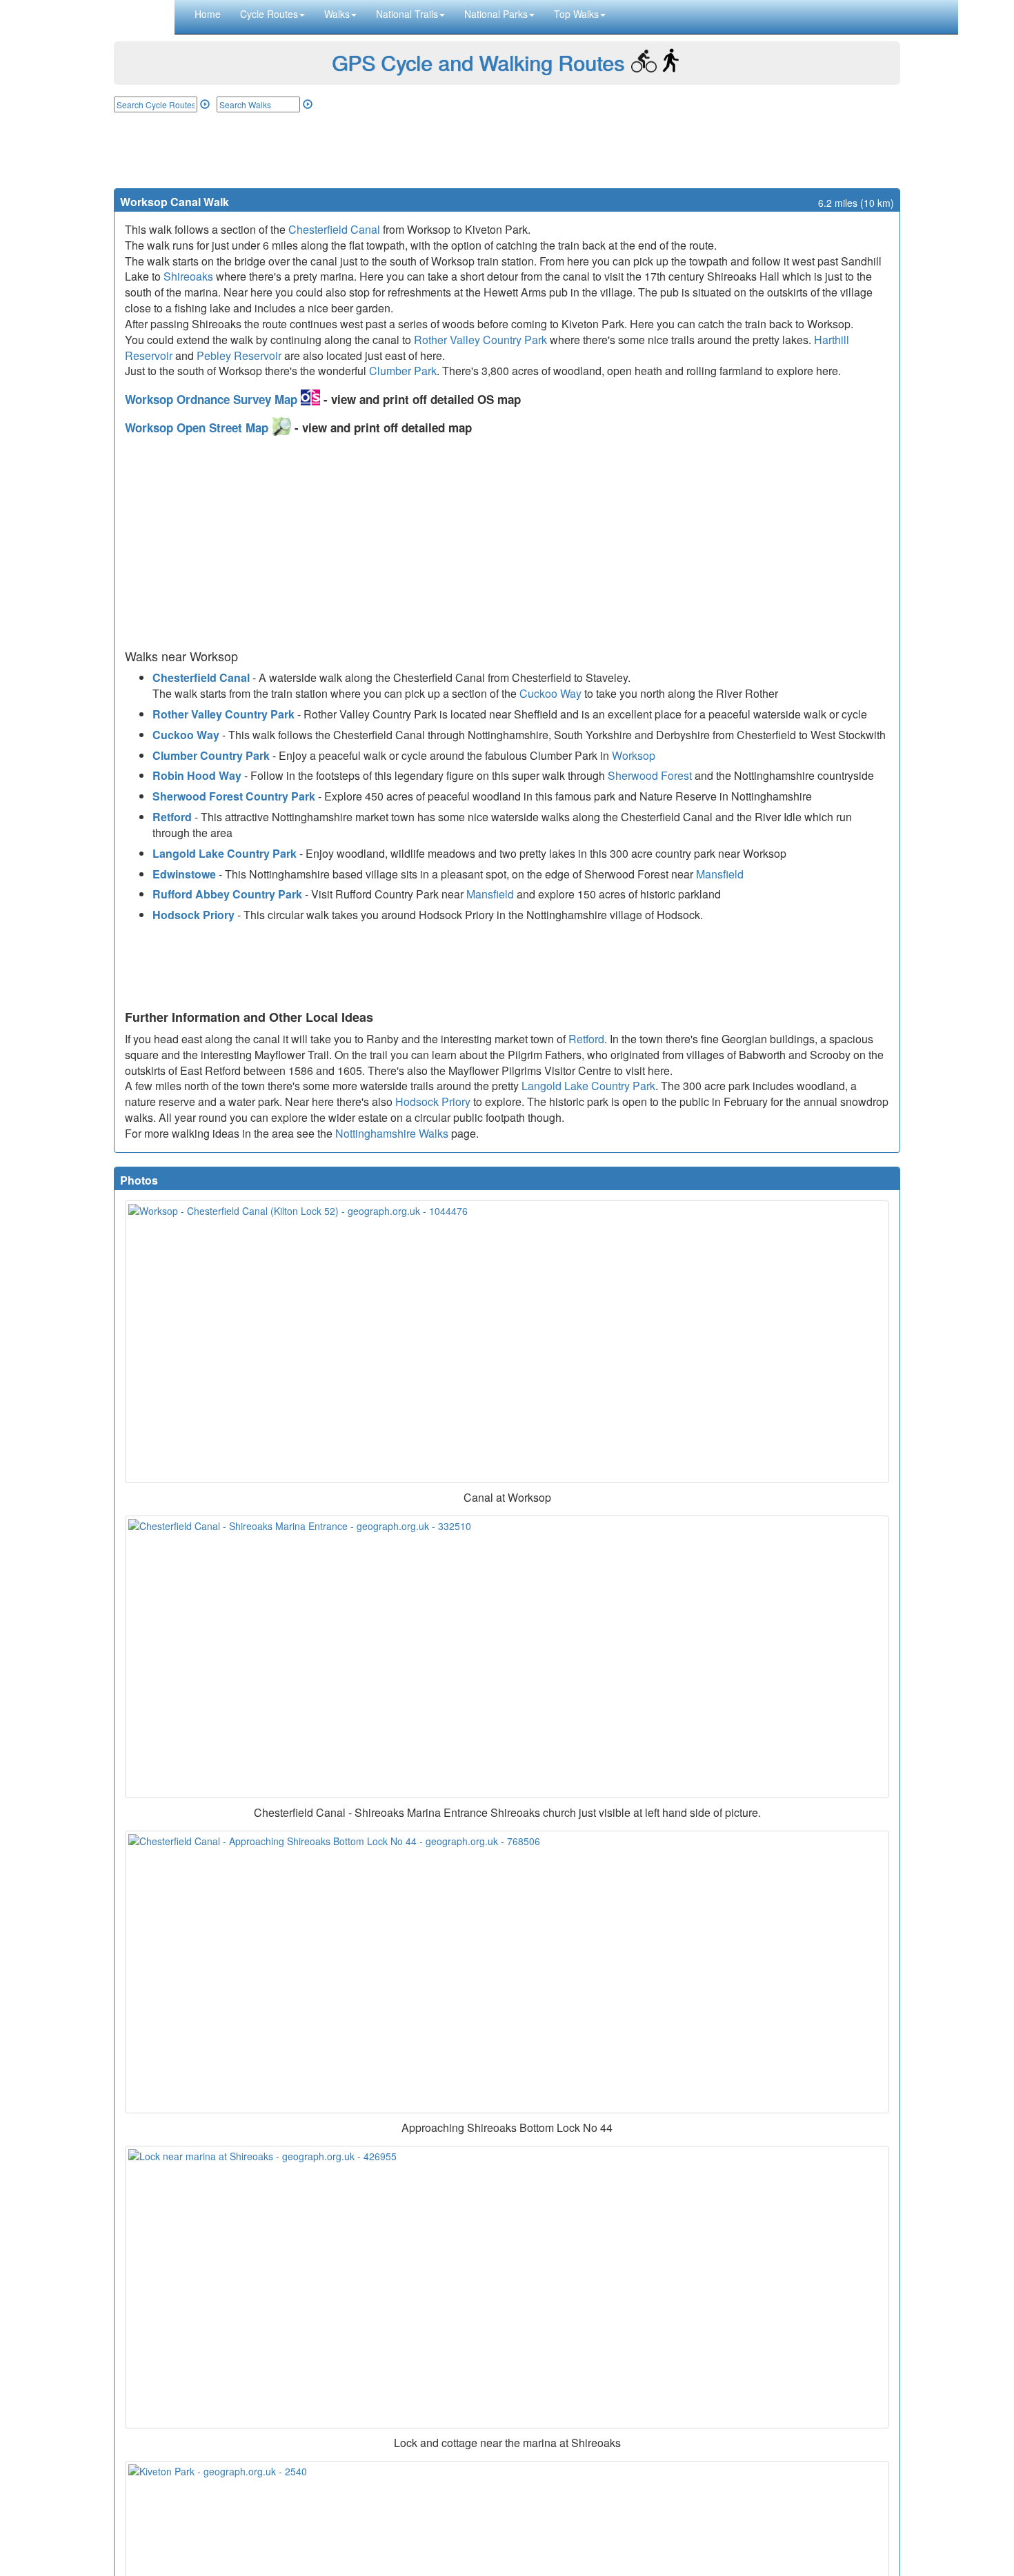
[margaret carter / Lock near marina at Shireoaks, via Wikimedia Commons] (507, 2287)
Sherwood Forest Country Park (234, 796)
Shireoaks (188, 276)
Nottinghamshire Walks (392, 1133)
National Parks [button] (496, 14)
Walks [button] (337, 14)
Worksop (634, 755)
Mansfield (720, 874)
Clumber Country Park (211, 755)
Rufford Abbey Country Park (227, 894)
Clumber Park (403, 371)
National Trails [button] (407, 14)
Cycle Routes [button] (269, 14)
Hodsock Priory (193, 915)
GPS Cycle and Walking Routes (478, 62)
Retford (172, 817)
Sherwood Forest (650, 775)
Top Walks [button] (576, 14)
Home (208, 14)
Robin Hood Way (197, 775)
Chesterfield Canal (334, 229)
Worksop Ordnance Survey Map (213, 399)
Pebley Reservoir (239, 355)
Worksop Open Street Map (198, 427)
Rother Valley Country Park (480, 340)
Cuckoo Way (550, 693)
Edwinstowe (184, 874)
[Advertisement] (507, 150)
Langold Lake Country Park (225, 853)
